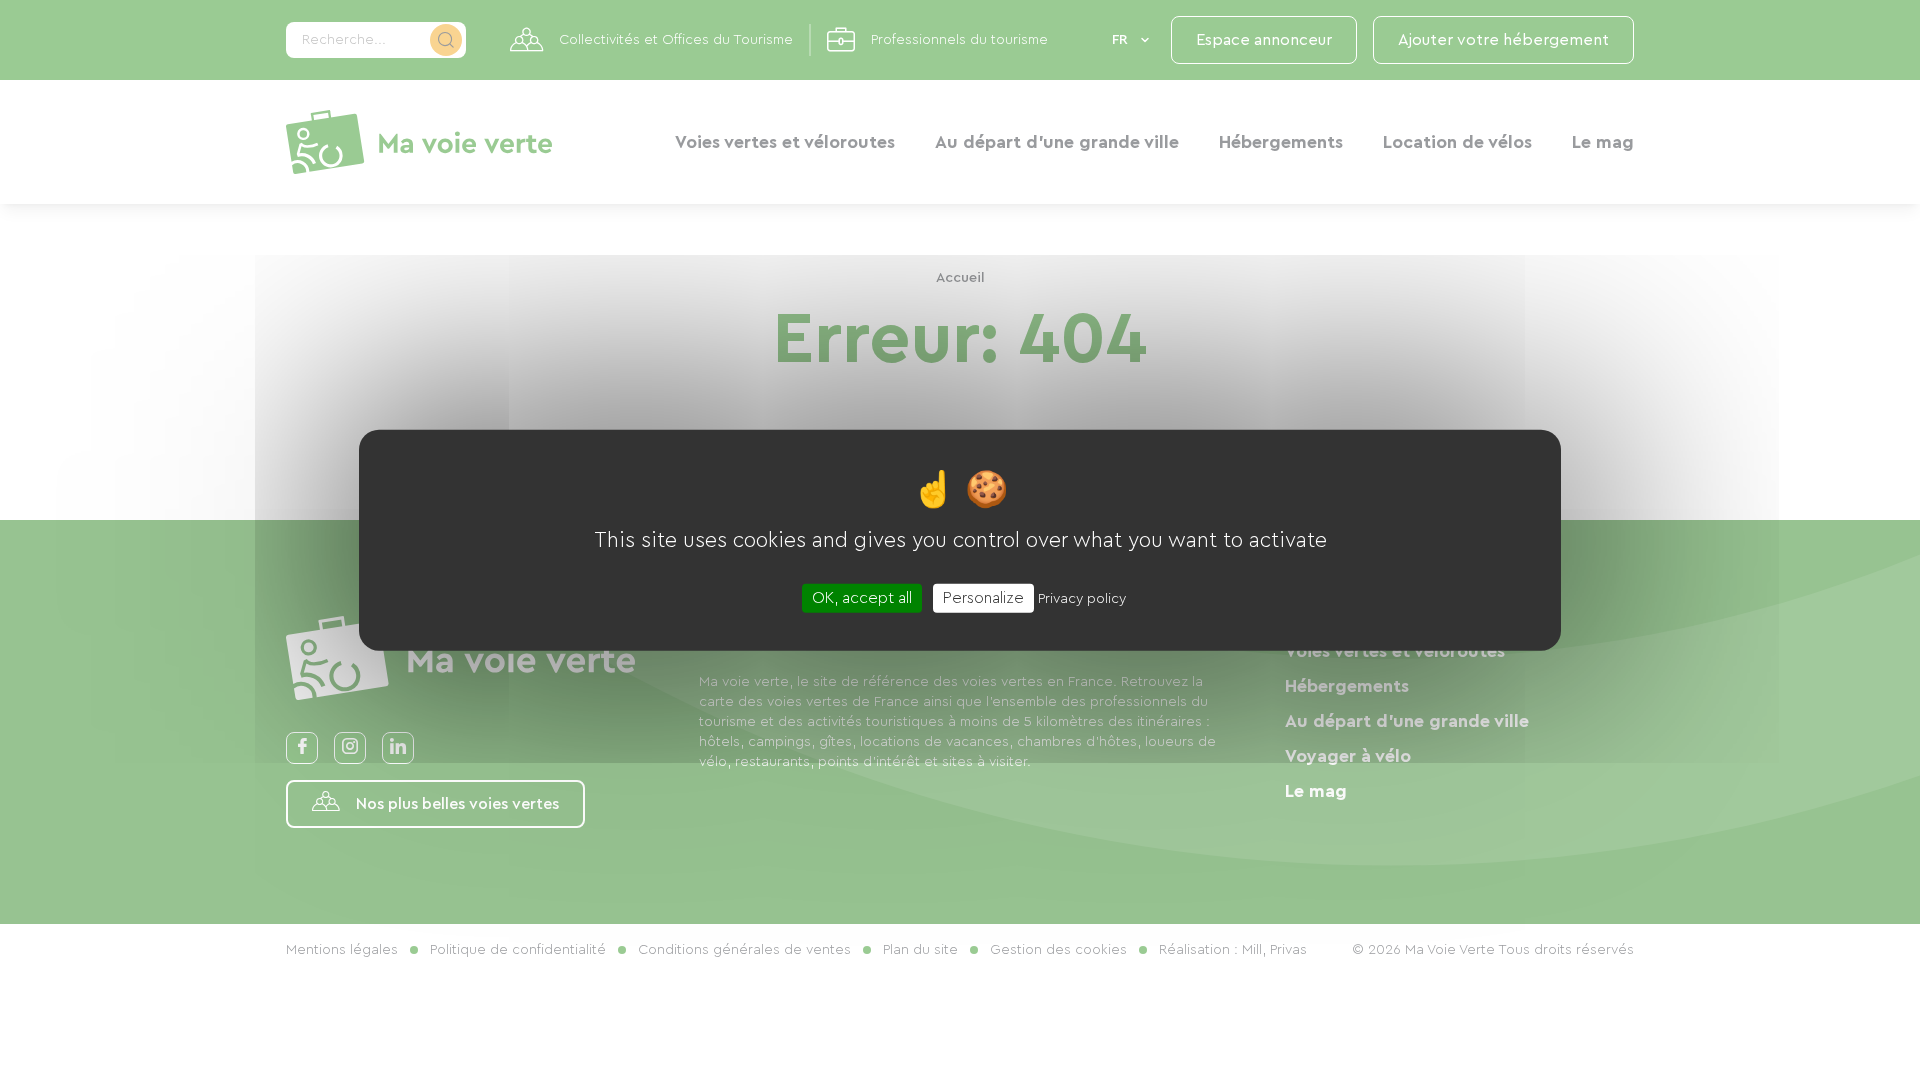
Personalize (983, 597)
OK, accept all (862, 597)
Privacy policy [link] (1082, 598)
